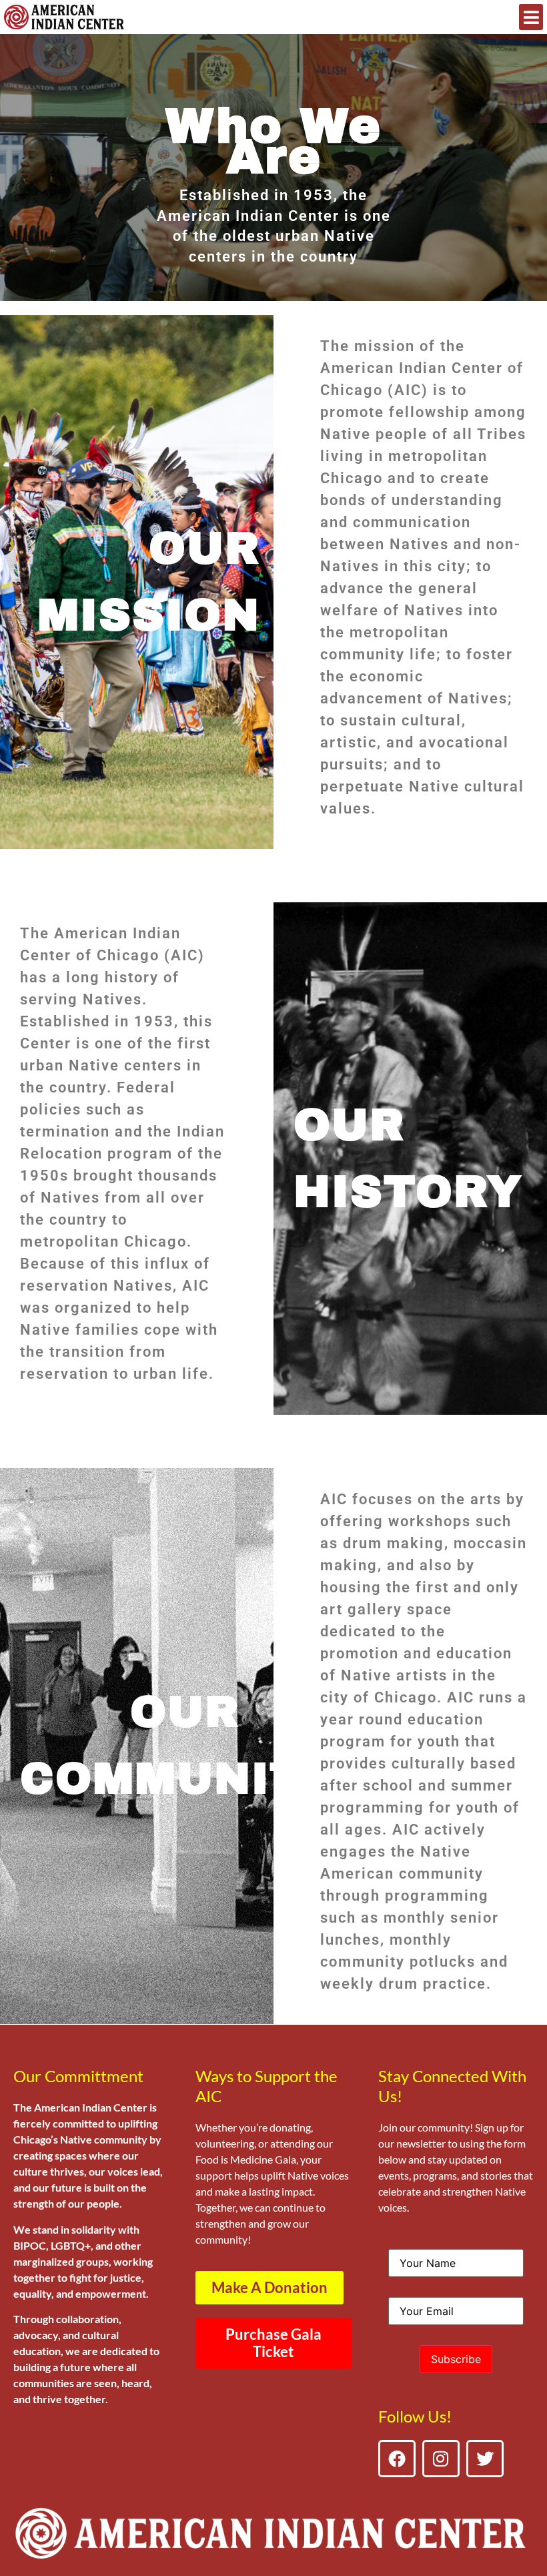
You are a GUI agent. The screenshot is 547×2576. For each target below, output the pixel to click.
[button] (531, 17)
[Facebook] (397, 2459)
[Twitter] (485, 2459)
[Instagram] (441, 2459)
